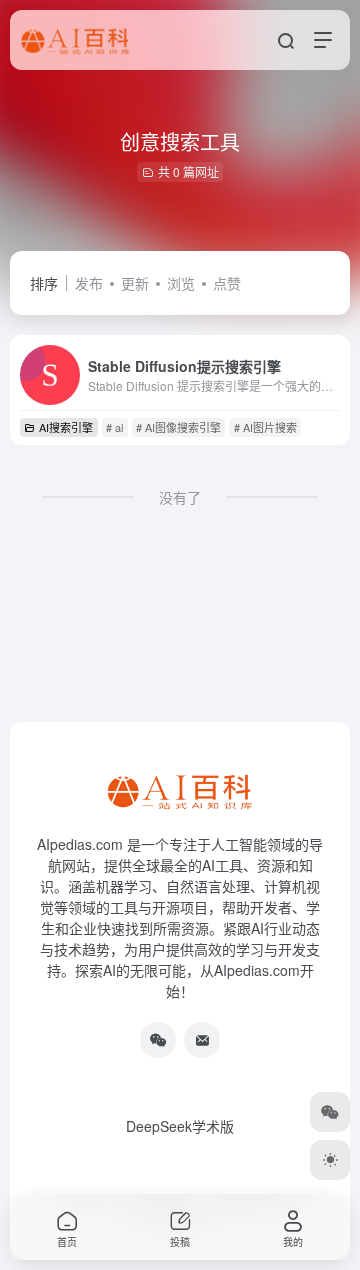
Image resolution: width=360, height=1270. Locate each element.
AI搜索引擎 (66, 427)
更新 (135, 283)
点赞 (227, 283)
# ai (114, 427)
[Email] (202, 1040)
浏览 (181, 283)
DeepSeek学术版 (180, 1126)
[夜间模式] (330, 1160)
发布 (89, 283)
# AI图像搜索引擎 (178, 427)
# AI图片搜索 (265, 427)
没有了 (180, 497)
